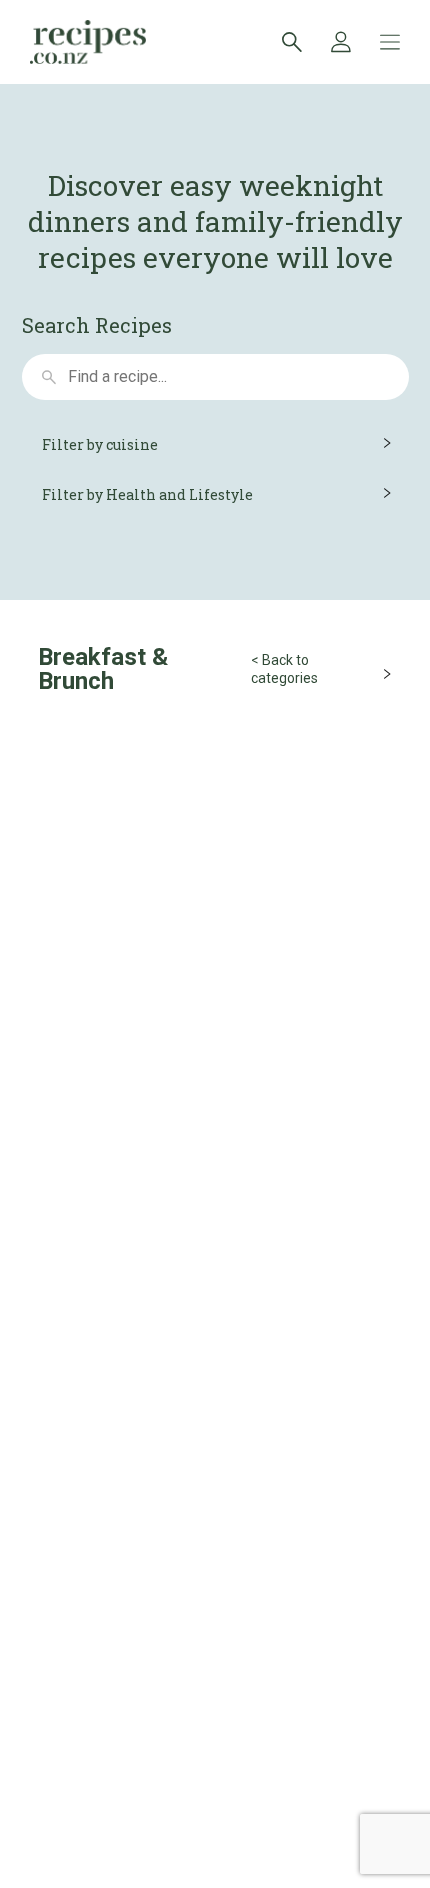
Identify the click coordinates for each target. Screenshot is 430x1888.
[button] (215, 445)
